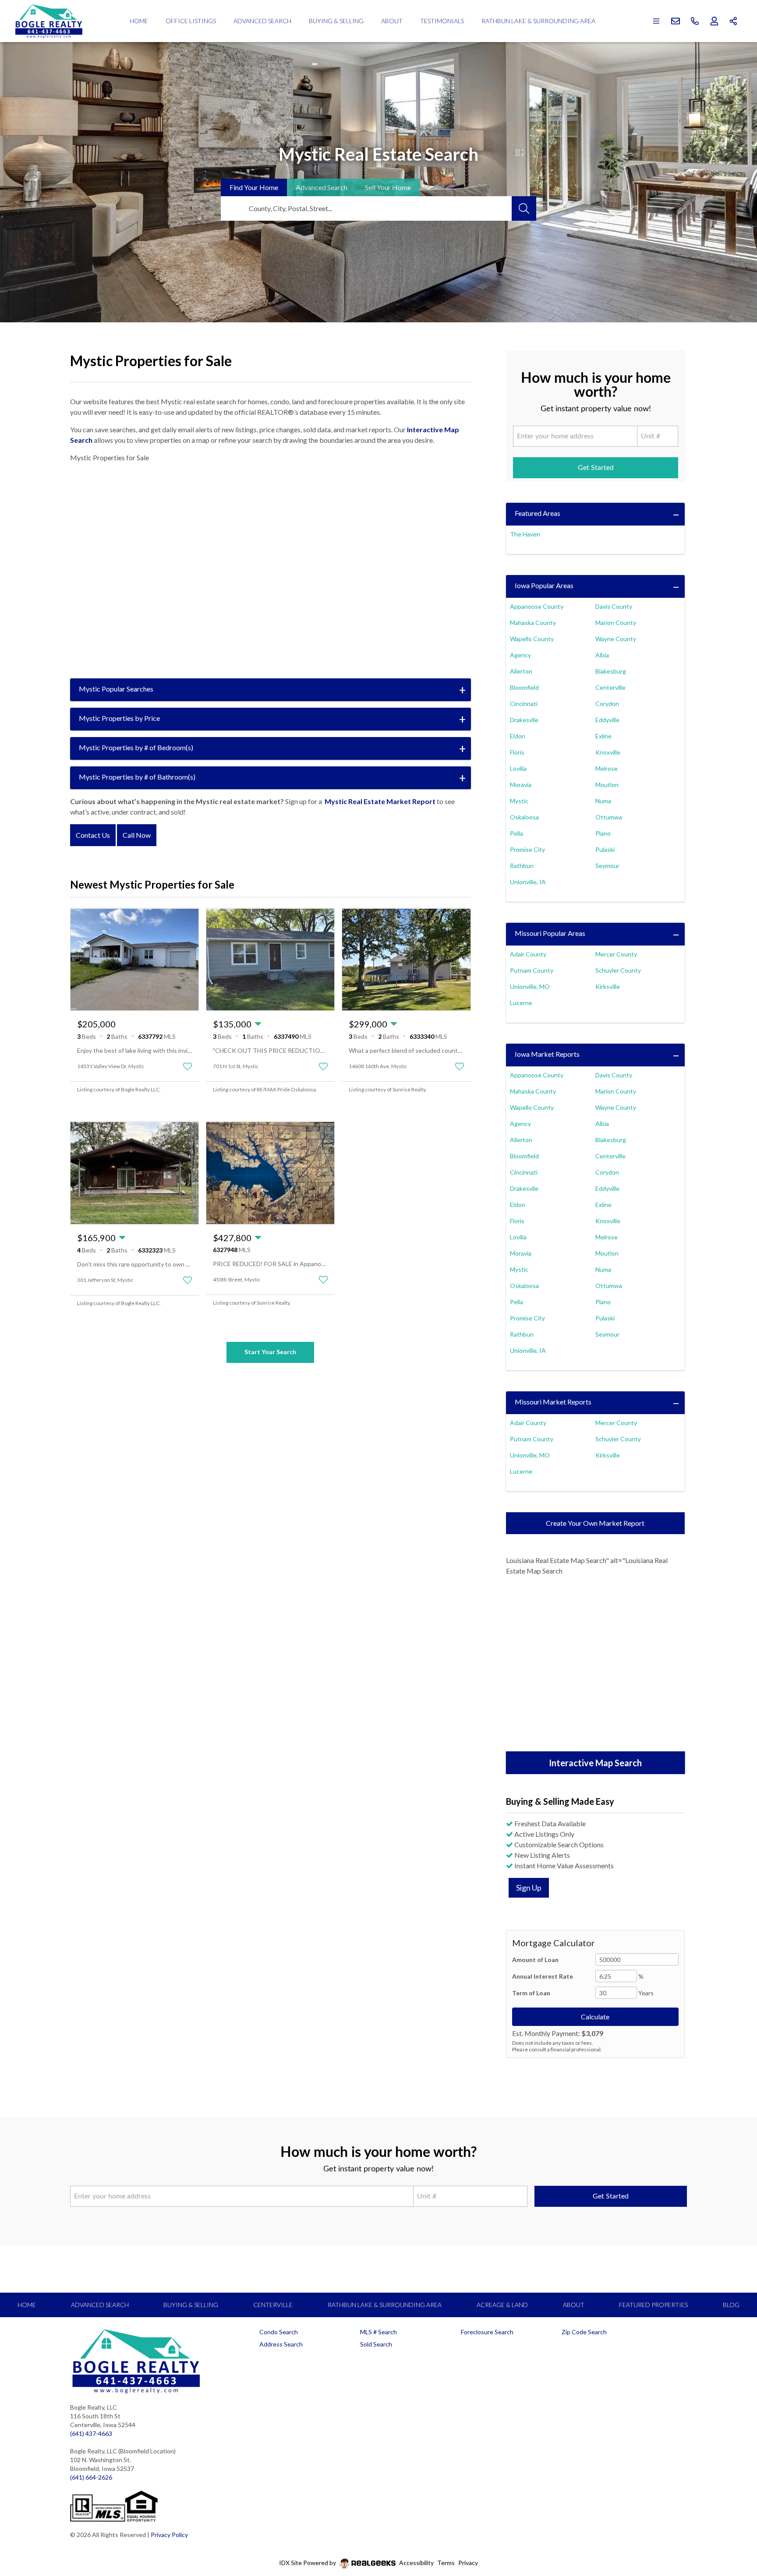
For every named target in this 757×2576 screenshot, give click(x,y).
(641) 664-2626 (91, 2477)
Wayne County (616, 639)
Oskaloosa (524, 817)
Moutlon (607, 785)
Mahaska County (533, 623)
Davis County (614, 606)
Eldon (518, 736)
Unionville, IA (528, 882)
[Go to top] (733, 2528)
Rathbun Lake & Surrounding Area (538, 21)
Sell (388, 187)
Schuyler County (618, 970)
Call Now (137, 835)
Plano (603, 833)
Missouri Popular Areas (550, 933)
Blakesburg (611, 671)
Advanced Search (262, 21)
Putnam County (532, 970)
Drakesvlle (524, 720)
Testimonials (442, 21)
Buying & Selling (336, 21)
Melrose (607, 768)
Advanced (322, 187)
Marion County (616, 623)
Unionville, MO (530, 986)
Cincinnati (524, 704)
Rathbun (522, 866)
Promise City (527, 849)
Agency (520, 655)
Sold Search (376, 2344)
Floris (517, 752)
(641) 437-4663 (91, 2433)
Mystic (519, 801)
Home (139, 21)
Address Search (281, 2344)
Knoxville (608, 752)
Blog (731, 2305)
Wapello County (532, 639)
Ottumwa (609, 817)
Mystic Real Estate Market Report (380, 801)
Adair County (528, 954)
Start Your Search (270, 1352)
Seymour (607, 866)
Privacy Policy (169, 2535)
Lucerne (521, 1003)
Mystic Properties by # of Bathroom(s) (137, 777)
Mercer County (616, 954)
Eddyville (607, 720)
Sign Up (529, 1888)
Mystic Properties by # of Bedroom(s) (136, 747)
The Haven (525, 534)
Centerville (610, 687)
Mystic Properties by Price (119, 718)
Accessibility (416, 2563)
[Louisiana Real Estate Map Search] (596, 1665)
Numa (603, 801)
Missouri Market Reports (553, 1402)
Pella (516, 833)
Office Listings (191, 21)
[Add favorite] (187, 1066)
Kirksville (608, 986)
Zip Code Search (584, 2332)
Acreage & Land (502, 2305)
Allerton (521, 671)
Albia (602, 655)
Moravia (521, 785)
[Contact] (733, 2509)
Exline (603, 736)
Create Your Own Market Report (595, 1523)
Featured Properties (653, 2305)
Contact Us (93, 835)
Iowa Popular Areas (544, 585)
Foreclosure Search (487, 2332)
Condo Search (279, 2332)
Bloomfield (524, 687)
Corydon (607, 704)
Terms (446, 2563)
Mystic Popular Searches (116, 689)
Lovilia (518, 768)
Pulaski (605, 849)
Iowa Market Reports (547, 1054)
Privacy (468, 2563)
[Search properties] (524, 208)
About (392, 21)
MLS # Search (378, 2332)
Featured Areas (538, 513)
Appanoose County (537, 606)
